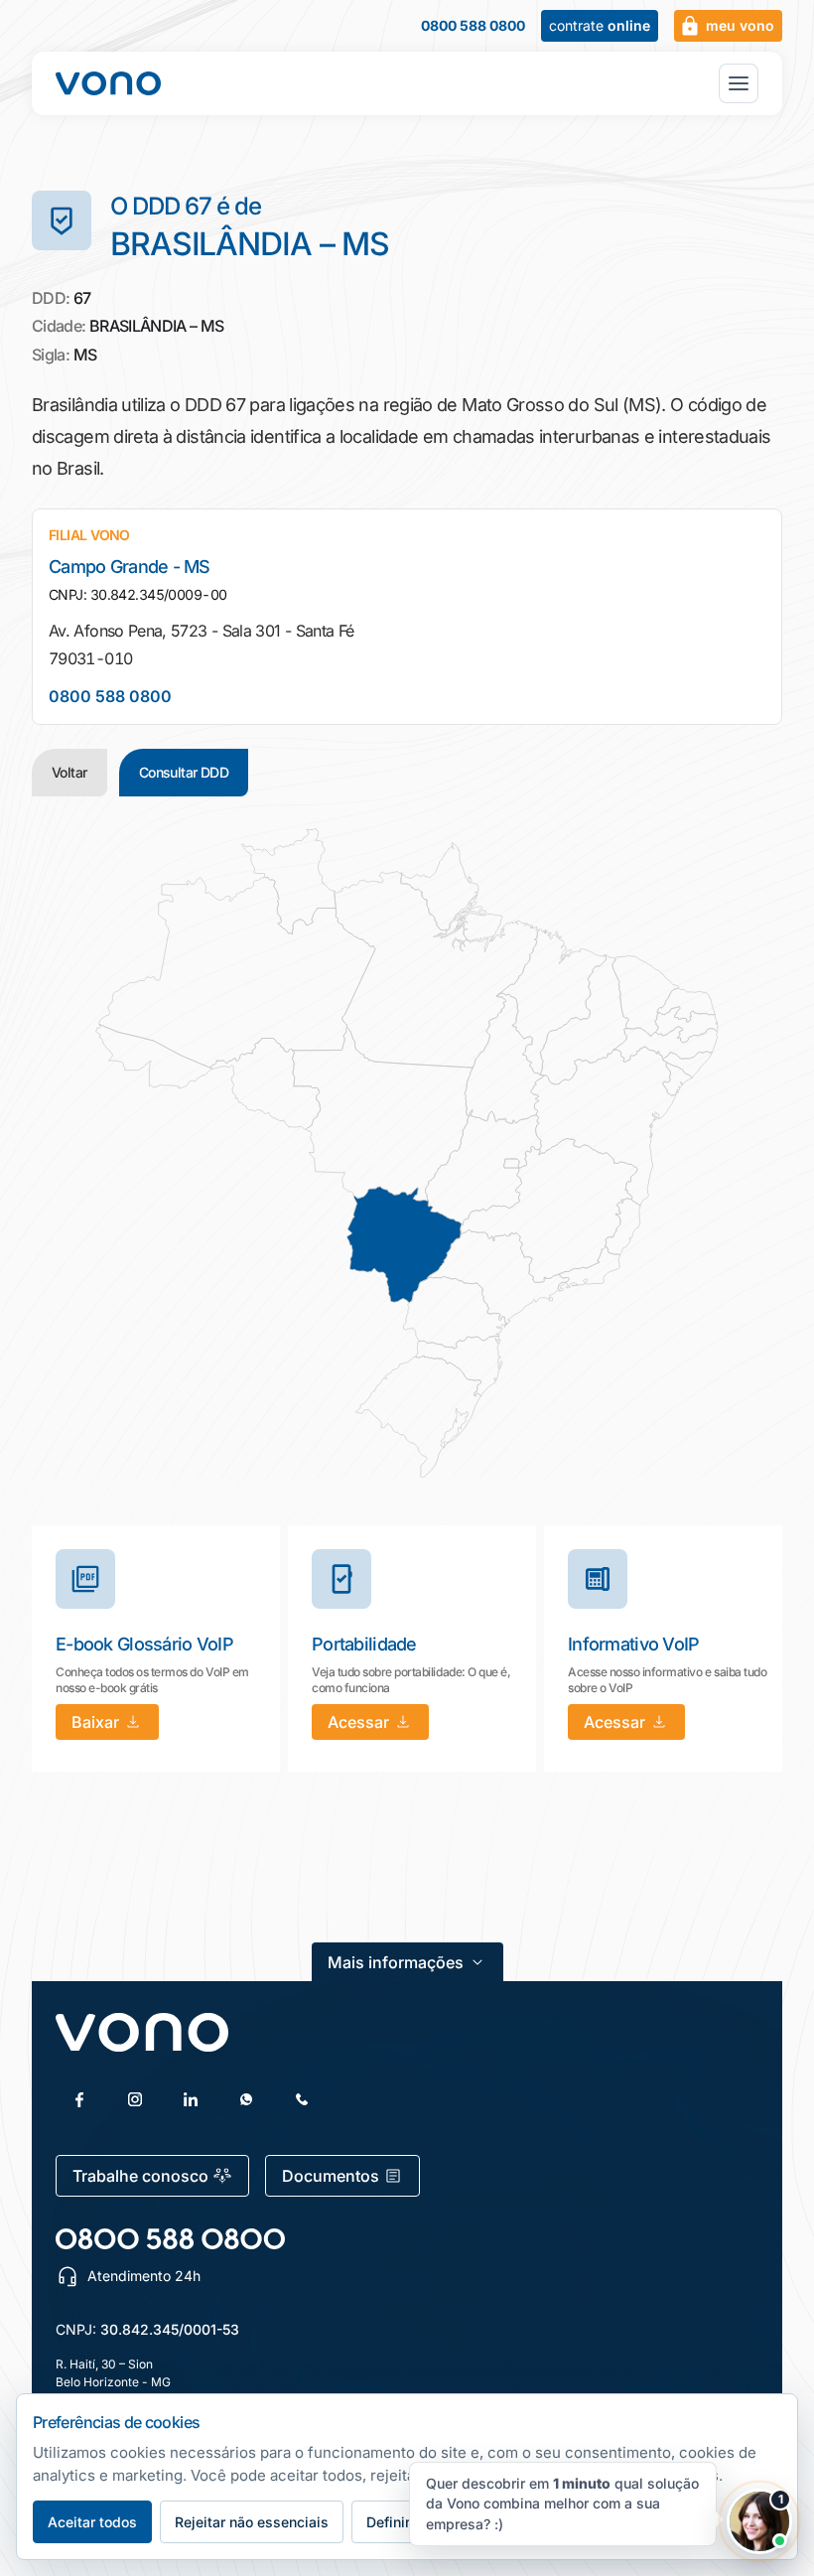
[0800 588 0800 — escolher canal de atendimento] (170, 2239)
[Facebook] (79, 2099)
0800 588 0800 (473, 26)
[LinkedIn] (191, 2099)
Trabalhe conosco (140, 2176)
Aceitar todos (92, 2522)
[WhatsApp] (246, 2099)
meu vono (740, 25)
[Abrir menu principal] (739, 83)
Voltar (69, 772)
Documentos (331, 2176)
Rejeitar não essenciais (252, 2522)
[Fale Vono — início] (108, 83)
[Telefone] (302, 2099)
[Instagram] (135, 2099)
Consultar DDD (184, 772)
